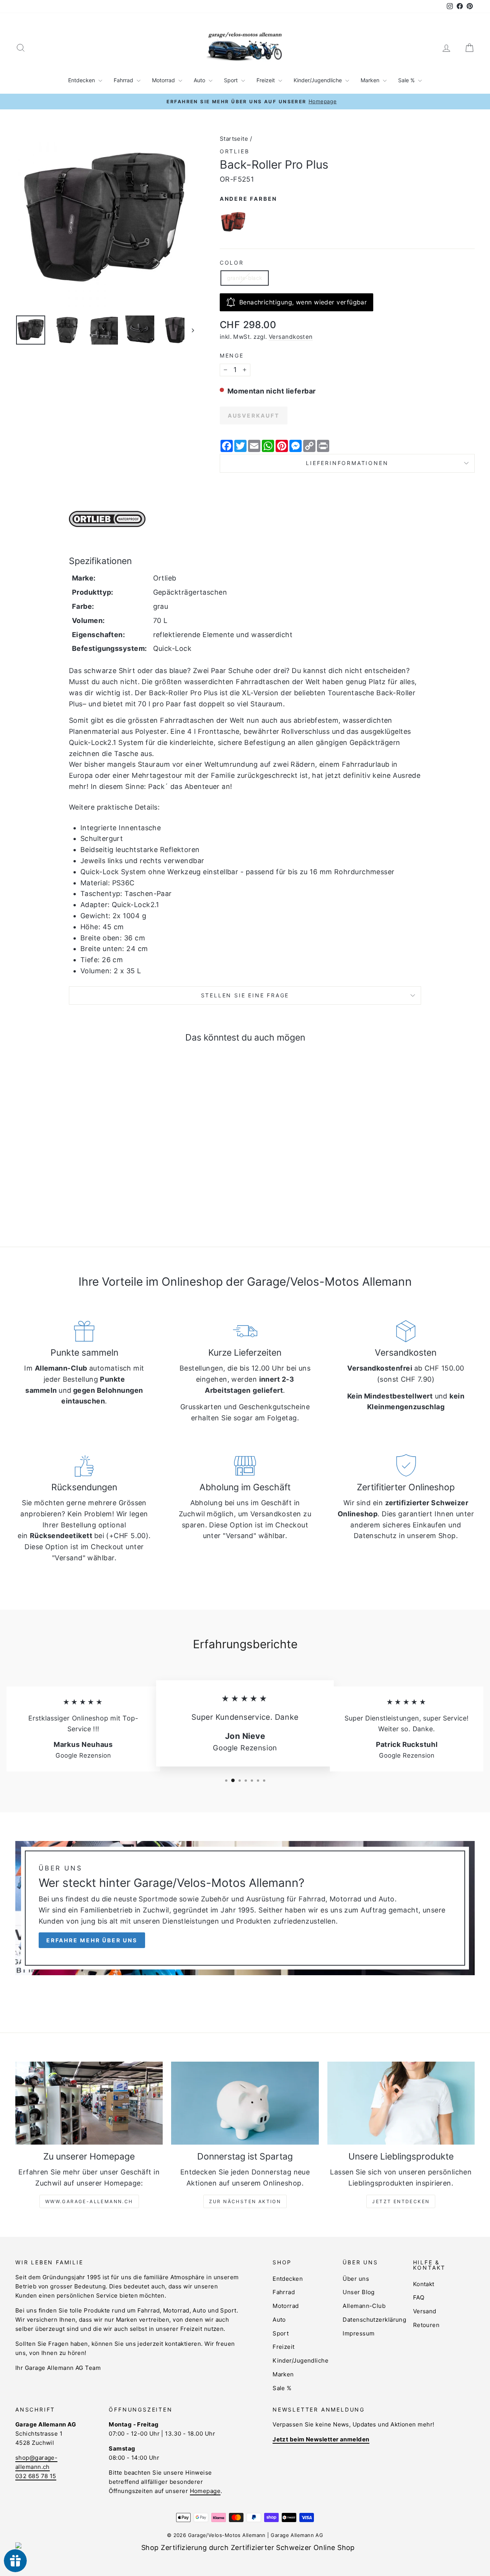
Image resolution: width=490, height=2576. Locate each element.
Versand (425, 2311)
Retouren (426, 2325)
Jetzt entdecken (401, 2201)
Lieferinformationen (347, 463)
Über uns (356, 2279)
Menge (232, 355)
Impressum (359, 2333)
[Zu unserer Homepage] (89, 2103)
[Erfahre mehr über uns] (245, 1908)
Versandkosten (291, 337)
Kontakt (424, 2284)
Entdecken (82, 80)
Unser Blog (359, 2292)
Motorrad (164, 80)
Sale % (407, 80)
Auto (200, 80)
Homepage (205, 2491)
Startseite (234, 139)
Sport (232, 80)
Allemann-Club (364, 2306)
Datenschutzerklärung (374, 2320)
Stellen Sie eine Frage (245, 995)
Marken (371, 80)
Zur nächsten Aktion (245, 2201)
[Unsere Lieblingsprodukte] (401, 2103)
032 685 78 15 (36, 2476)
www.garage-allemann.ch (89, 2201)
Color (232, 263)
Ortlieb (235, 151)
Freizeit (266, 80)
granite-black (245, 278)
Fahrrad (124, 80)
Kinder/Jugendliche (318, 80)
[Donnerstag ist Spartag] (245, 2103)
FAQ (419, 2297)
